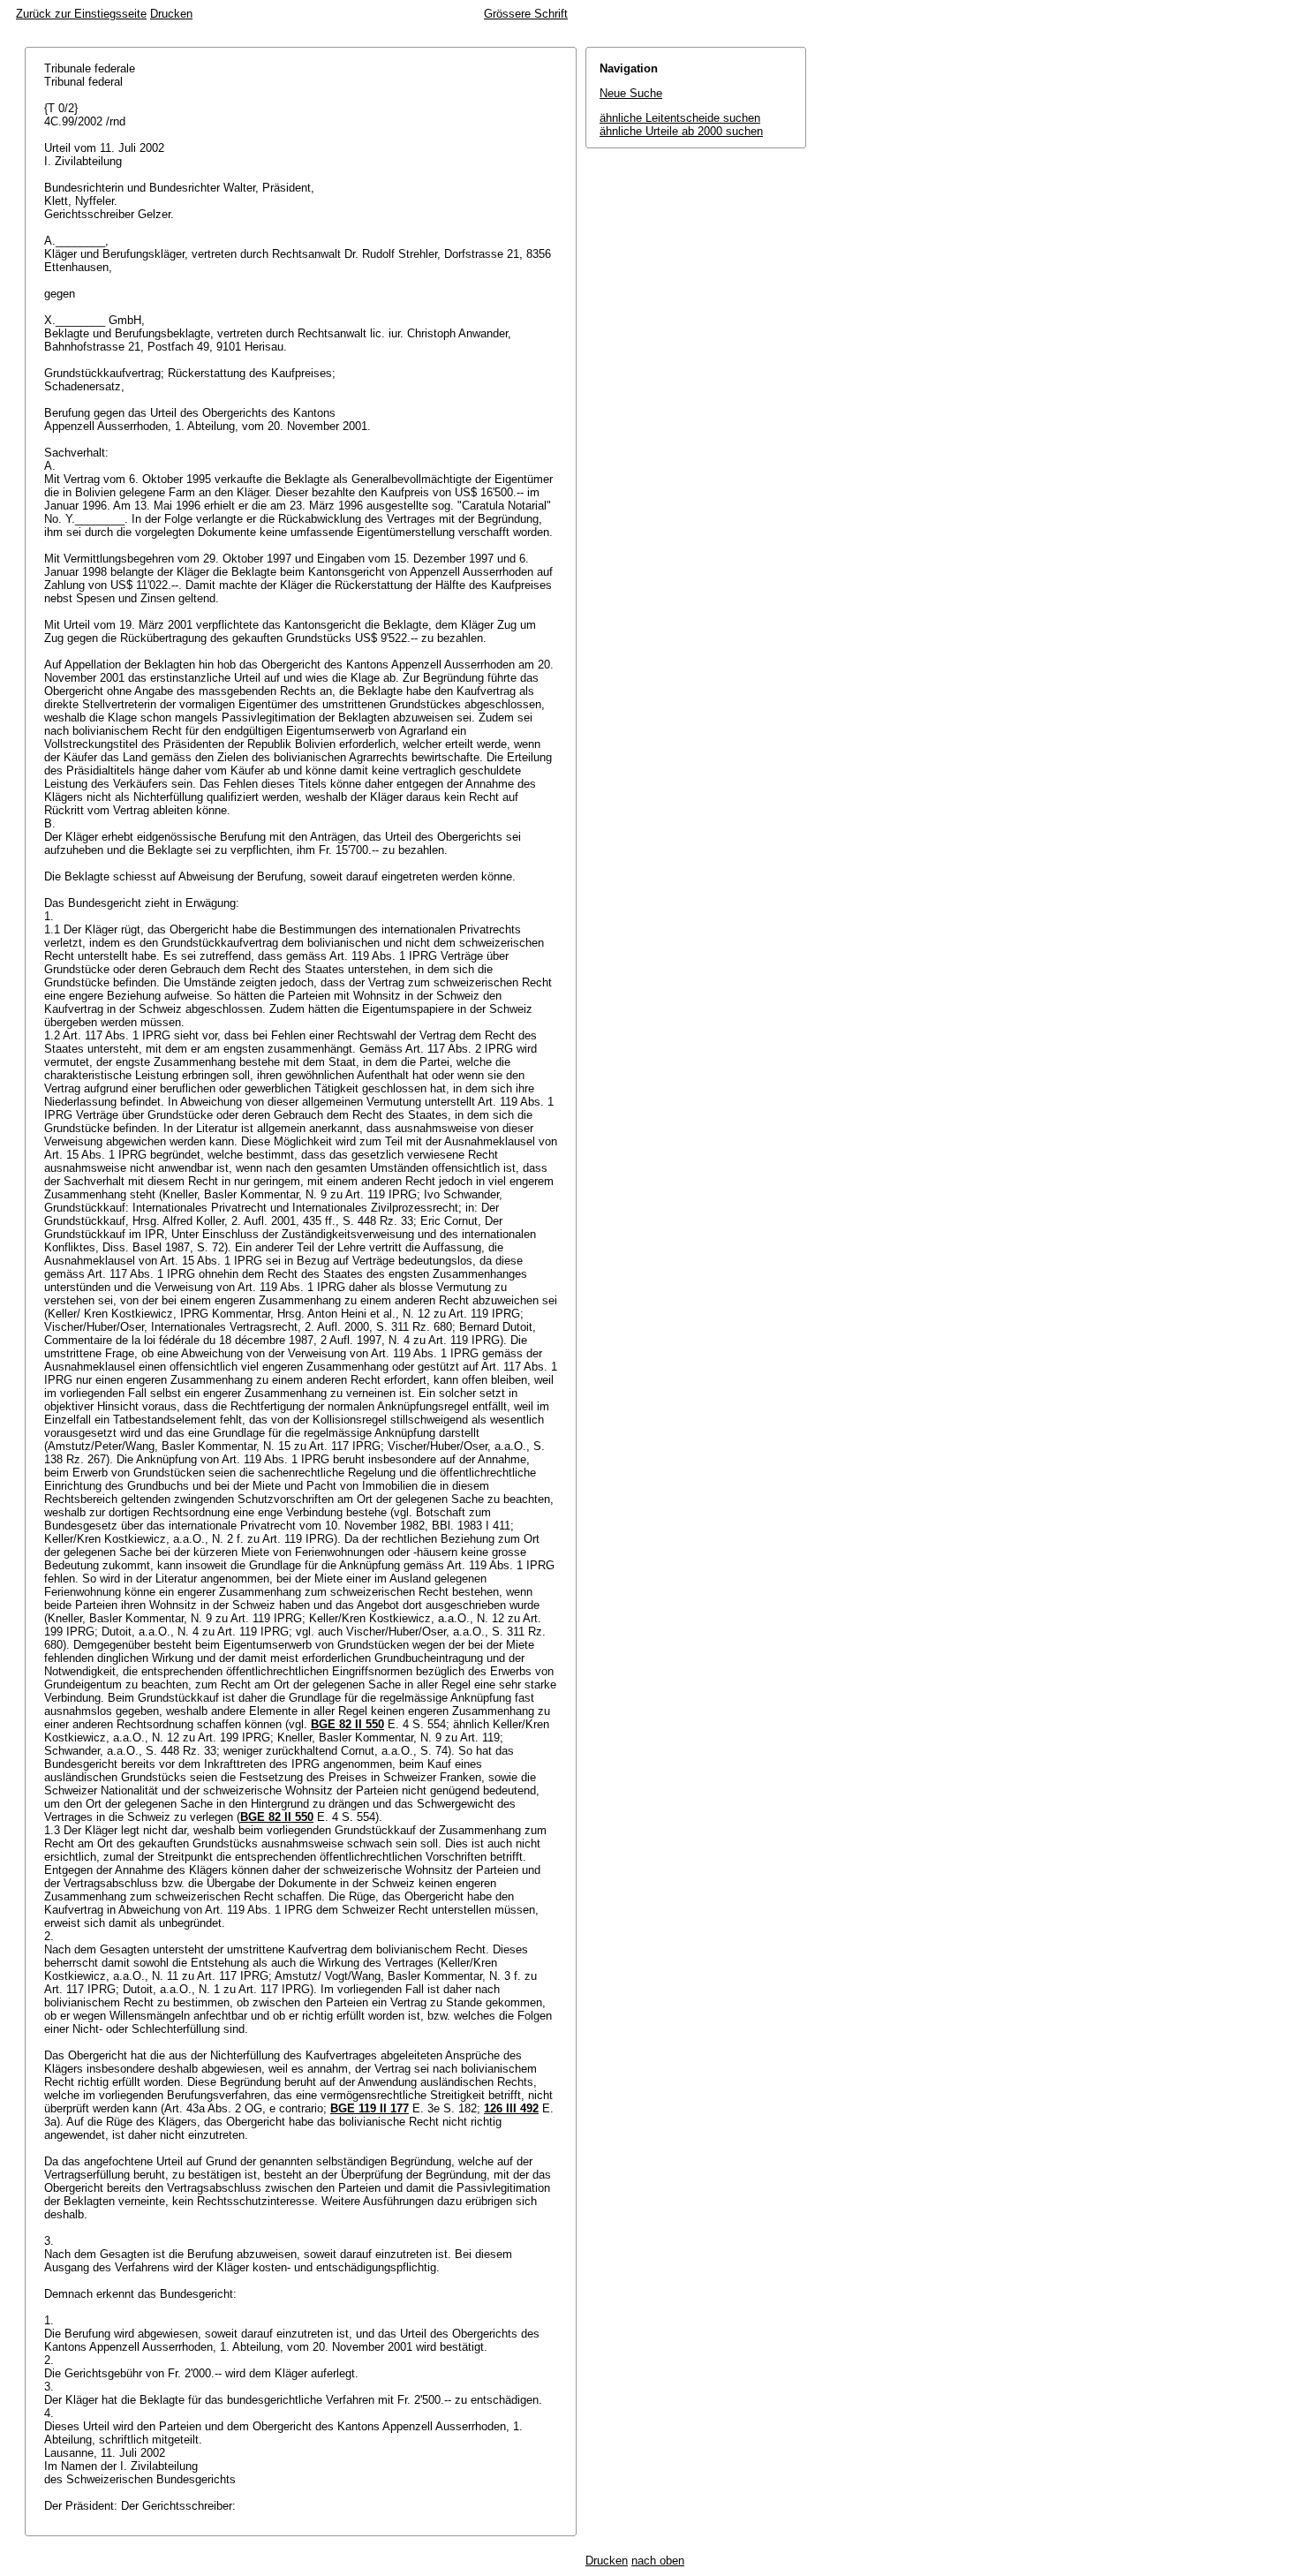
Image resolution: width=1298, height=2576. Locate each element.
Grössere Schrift (526, 14)
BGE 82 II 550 (347, 1724)
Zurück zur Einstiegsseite (81, 14)
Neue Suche (631, 93)
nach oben (658, 2561)
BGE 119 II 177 (370, 2108)
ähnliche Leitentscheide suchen (680, 118)
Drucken (171, 14)
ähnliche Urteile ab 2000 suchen (681, 131)
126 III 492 (511, 2108)
